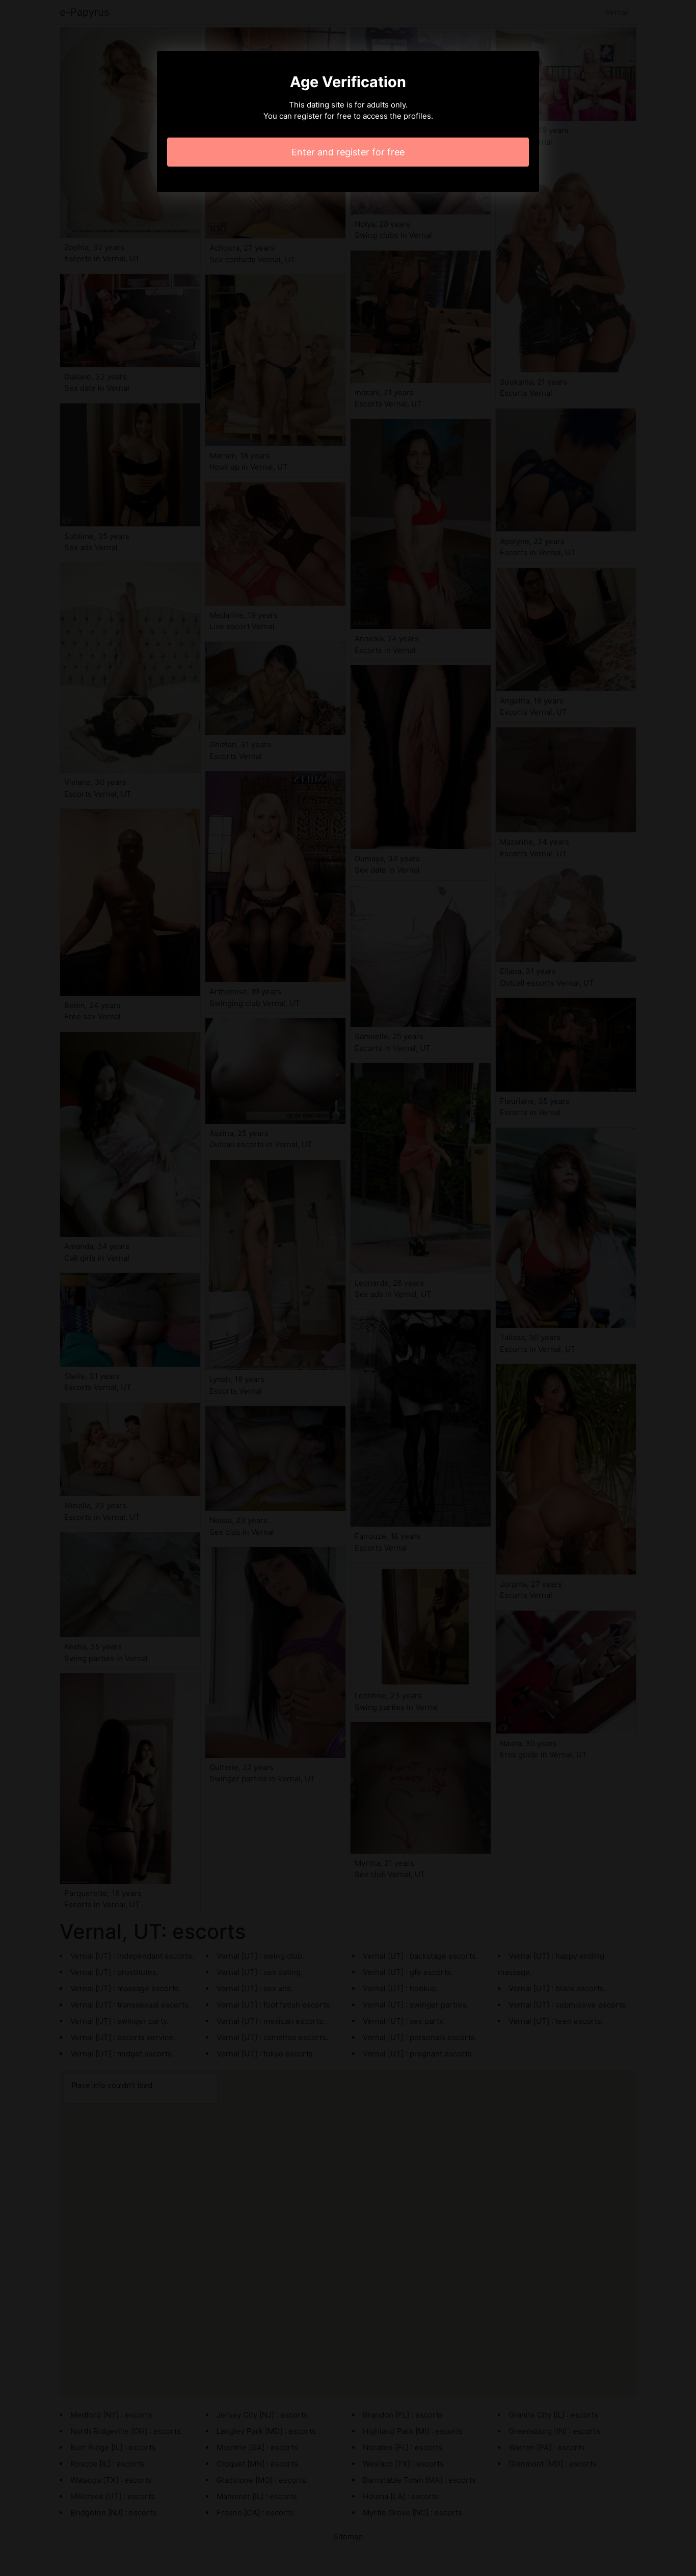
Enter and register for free (348, 152)
